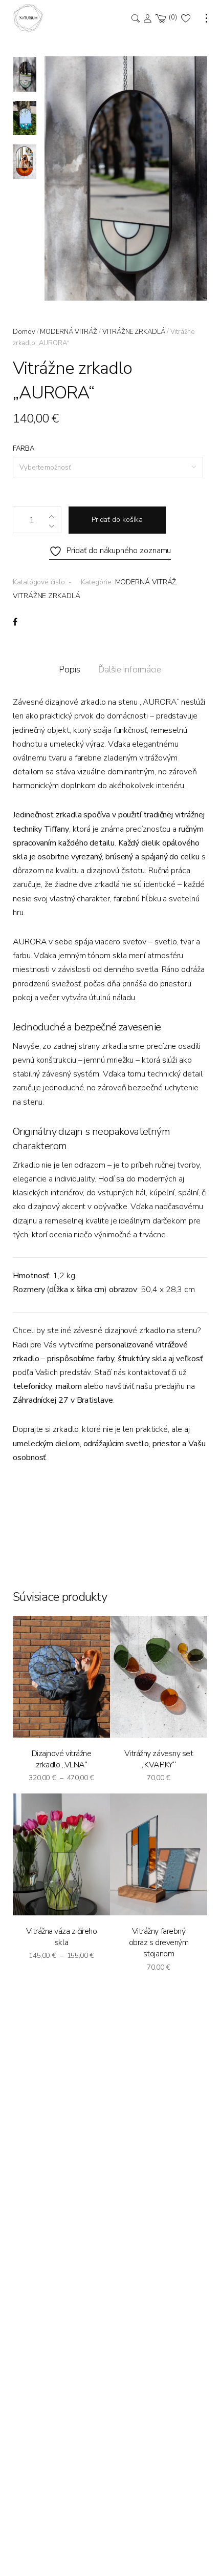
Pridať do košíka (117, 520)
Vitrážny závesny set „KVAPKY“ (159, 1759)
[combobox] (108, 467)
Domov (24, 332)
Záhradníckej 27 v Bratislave (63, 1400)
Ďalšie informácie (130, 670)
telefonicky (32, 1386)
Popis (70, 670)
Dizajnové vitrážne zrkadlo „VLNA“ (61, 1759)
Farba (24, 449)
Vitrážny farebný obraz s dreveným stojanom (159, 1943)
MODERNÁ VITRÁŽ (69, 332)
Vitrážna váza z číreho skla (61, 1937)
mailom (69, 1386)
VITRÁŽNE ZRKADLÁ (134, 332)
